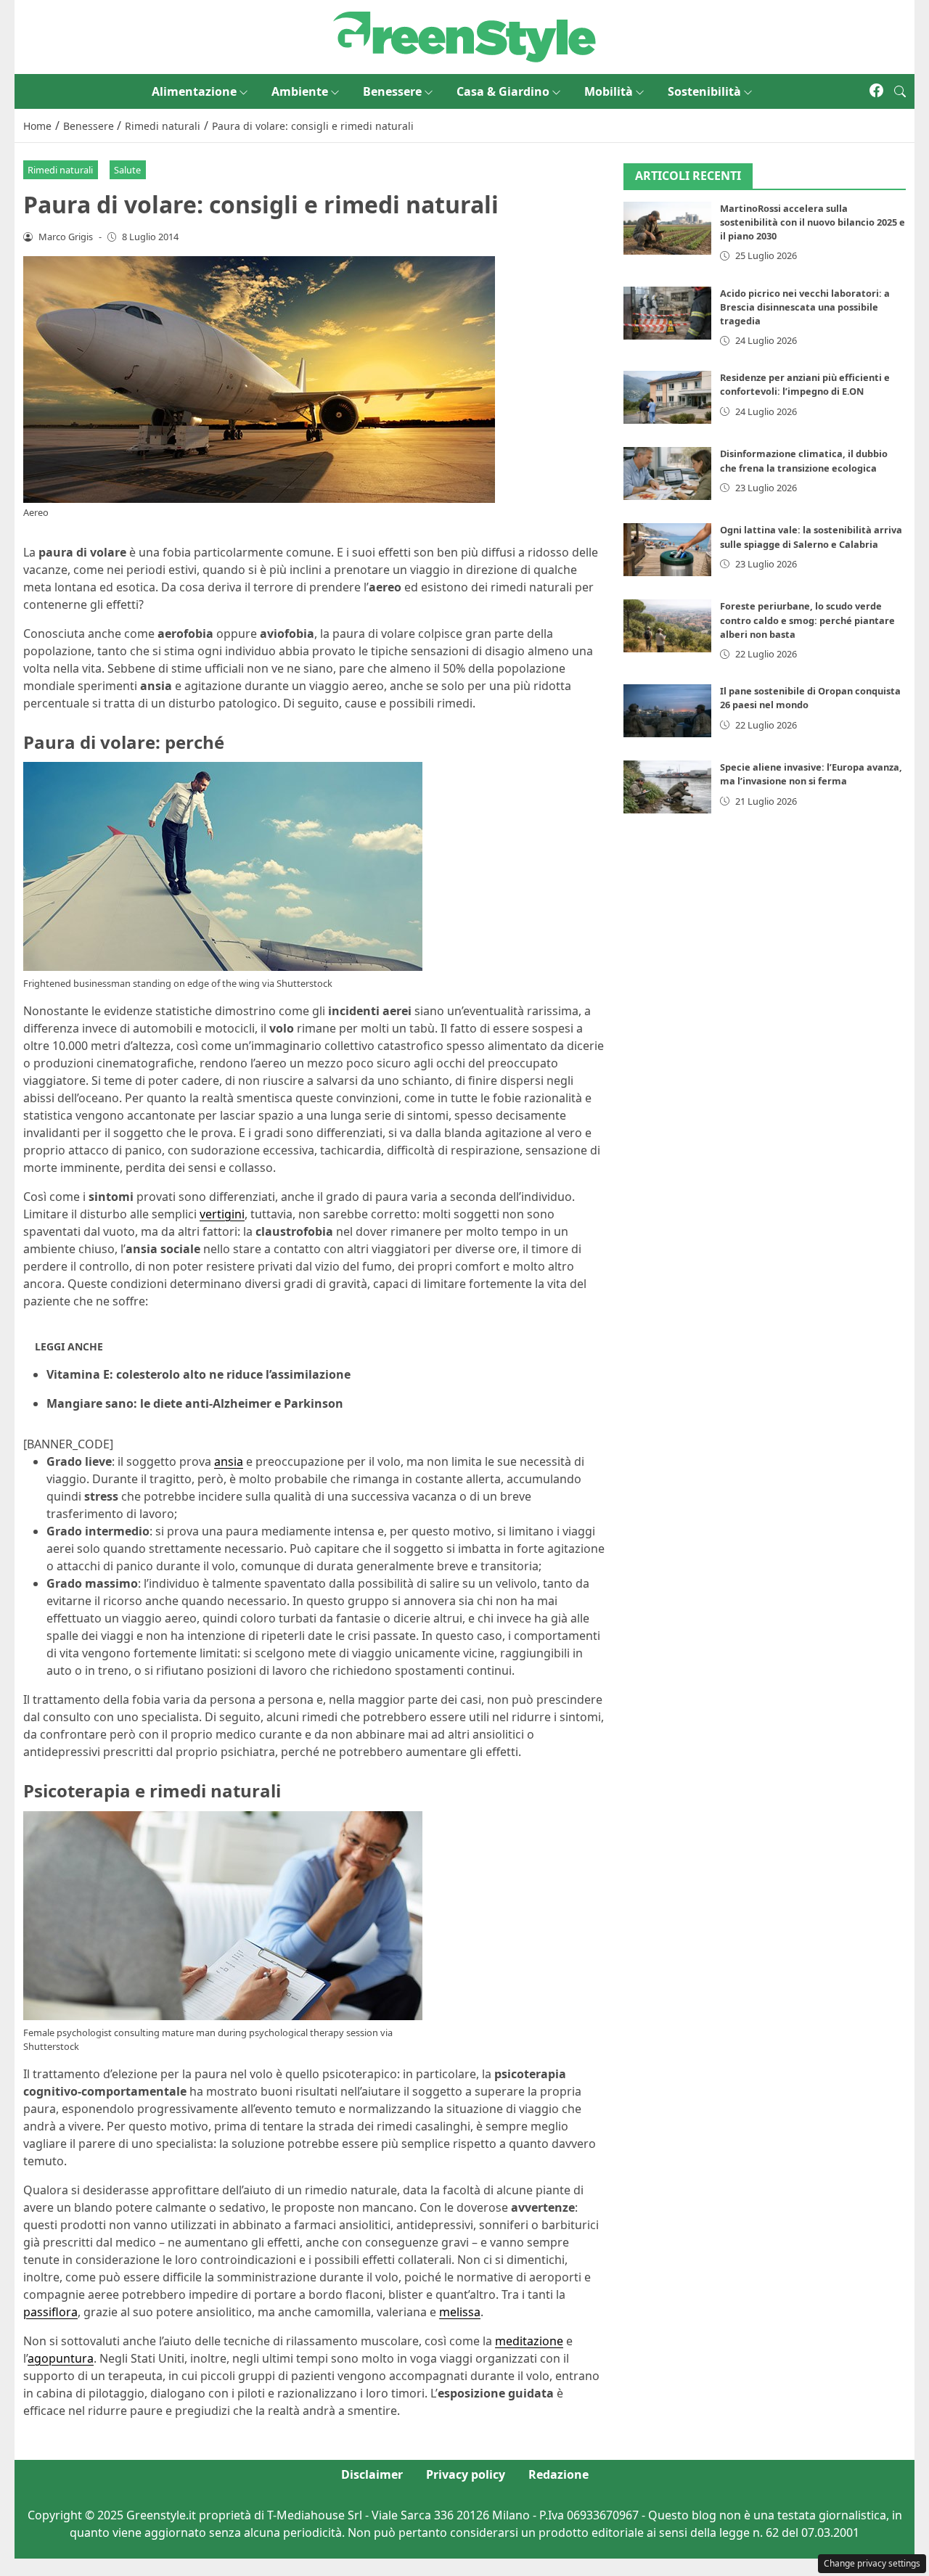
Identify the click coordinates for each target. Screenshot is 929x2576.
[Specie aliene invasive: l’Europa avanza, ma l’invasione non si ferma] (668, 788)
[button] (900, 91)
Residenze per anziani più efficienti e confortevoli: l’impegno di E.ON (805, 385)
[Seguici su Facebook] (876, 91)
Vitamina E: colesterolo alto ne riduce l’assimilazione (199, 1374)
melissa (460, 2312)
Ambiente (300, 91)
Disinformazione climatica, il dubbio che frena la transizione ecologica (804, 461)
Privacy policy (466, 2474)
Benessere (392, 91)
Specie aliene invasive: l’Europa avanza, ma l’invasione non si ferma (811, 775)
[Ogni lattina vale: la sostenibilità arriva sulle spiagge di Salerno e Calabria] (668, 550)
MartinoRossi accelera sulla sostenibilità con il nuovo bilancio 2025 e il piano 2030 (813, 223)
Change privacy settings (872, 2563)
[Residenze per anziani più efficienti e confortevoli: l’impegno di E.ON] (668, 398)
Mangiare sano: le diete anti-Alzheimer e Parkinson (195, 1403)
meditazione (529, 2341)
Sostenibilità (704, 91)
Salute (127, 170)
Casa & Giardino (503, 91)
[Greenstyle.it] (464, 36)
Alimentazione (194, 91)
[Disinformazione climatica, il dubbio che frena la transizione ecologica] (668, 474)
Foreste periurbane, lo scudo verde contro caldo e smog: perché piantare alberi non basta (807, 620)
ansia (229, 1461)
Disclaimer (372, 2474)
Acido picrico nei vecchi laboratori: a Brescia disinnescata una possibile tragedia (805, 307)
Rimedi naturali (60, 170)
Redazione (558, 2474)
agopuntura (61, 2358)
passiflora (50, 2312)
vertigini (222, 1214)
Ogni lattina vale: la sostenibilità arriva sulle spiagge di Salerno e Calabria (811, 537)
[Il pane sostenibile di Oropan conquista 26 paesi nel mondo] (668, 711)
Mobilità (609, 91)
